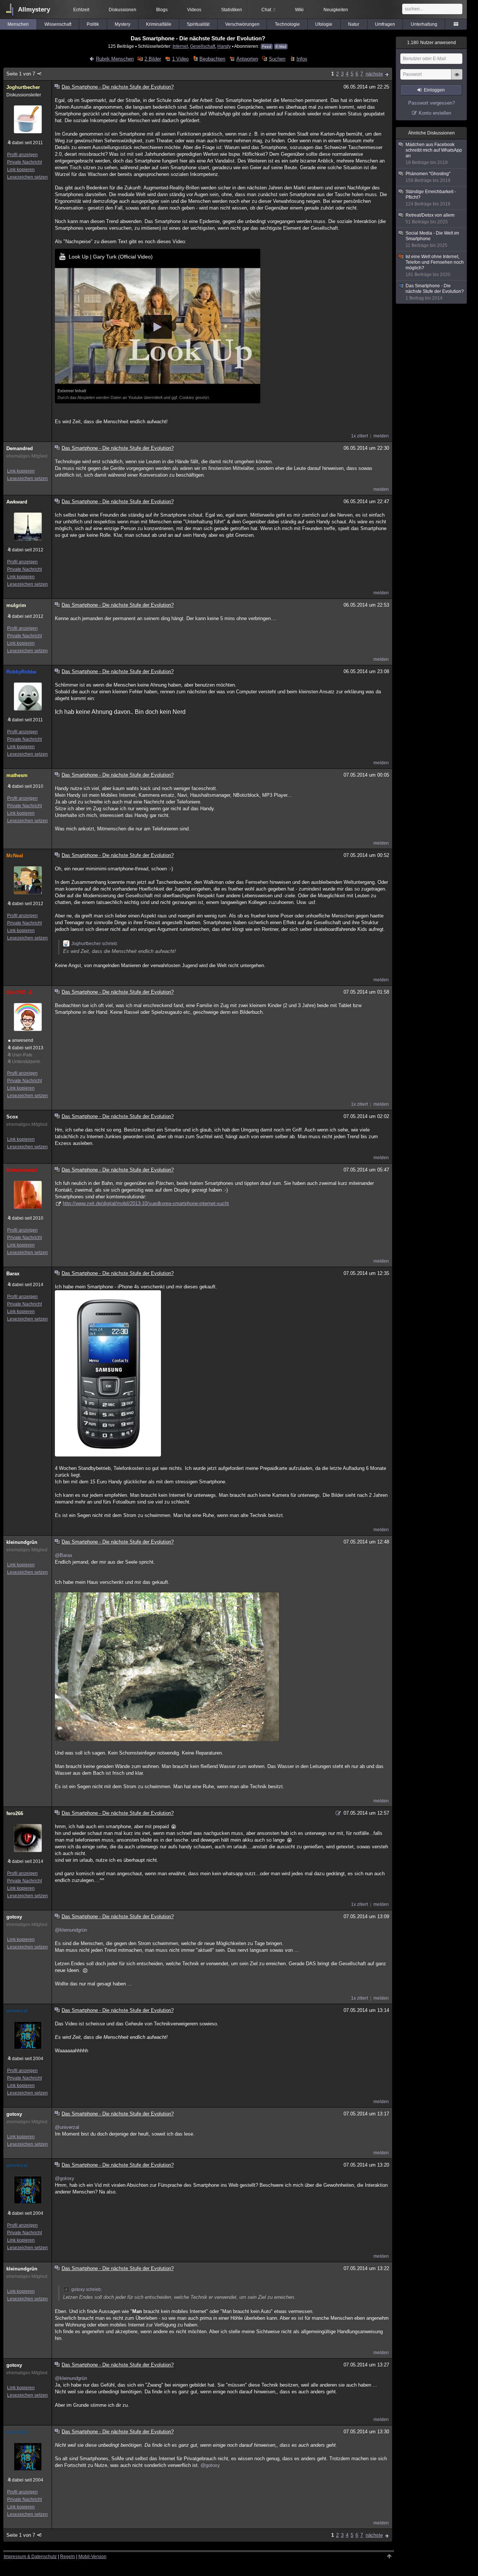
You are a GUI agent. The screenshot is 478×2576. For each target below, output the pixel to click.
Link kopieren (21, 170)
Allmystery (34, 10)
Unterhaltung (424, 24)
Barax (13, 1274)
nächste (374, 74)
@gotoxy (65, 2178)
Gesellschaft (203, 46)
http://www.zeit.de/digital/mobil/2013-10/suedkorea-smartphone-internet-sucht (146, 1203)
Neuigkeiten (336, 10)
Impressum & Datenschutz (30, 2557)
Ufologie (324, 24)
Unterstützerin (26, 1062)
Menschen (18, 24)
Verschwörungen (242, 24)
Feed (267, 47)
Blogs (162, 10)
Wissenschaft (58, 24)
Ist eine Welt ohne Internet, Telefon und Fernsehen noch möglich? (435, 266)
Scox (12, 1117)
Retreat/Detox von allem (430, 219)
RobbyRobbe (21, 672)
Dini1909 (16, 992)
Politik (93, 24)
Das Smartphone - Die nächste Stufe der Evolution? (435, 292)
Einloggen (434, 90)
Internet (180, 46)
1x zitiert (359, 436)
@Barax (64, 1555)
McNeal (15, 856)
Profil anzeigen (22, 155)
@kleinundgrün (71, 1930)
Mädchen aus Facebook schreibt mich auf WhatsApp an (434, 154)
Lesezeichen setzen (27, 177)
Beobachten (212, 59)
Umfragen (385, 24)
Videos (194, 10)
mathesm (17, 775)
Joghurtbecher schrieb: (95, 944)
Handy (224, 46)
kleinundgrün (22, 1542)
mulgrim (16, 605)
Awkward (17, 502)
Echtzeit (81, 10)
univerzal (17, 2011)
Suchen (277, 59)
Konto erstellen (435, 113)
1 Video (180, 59)
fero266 (15, 1813)
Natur (354, 24)
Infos (302, 59)
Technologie (287, 24)
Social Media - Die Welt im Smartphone (432, 239)
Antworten (247, 59)
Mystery (122, 24)
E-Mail (281, 47)
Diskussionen (122, 10)
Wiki (299, 10)
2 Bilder (153, 59)
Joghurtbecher (23, 87)
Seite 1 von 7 (21, 74)
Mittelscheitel (22, 1170)
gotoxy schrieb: (87, 2289)
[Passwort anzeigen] (457, 78)
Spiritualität (198, 24)
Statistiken (232, 10)
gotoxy (14, 1917)
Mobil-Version (92, 2557)
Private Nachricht (24, 162)
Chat (268, 10)
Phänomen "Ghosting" (428, 177)
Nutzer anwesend (432, 43)
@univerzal (67, 2127)
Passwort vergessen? (432, 103)
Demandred (20, 448)
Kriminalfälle (159, 24)
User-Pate (22, 1055)
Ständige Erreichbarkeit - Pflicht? (431, 198)
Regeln (68, 2557)
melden (381, 436)
